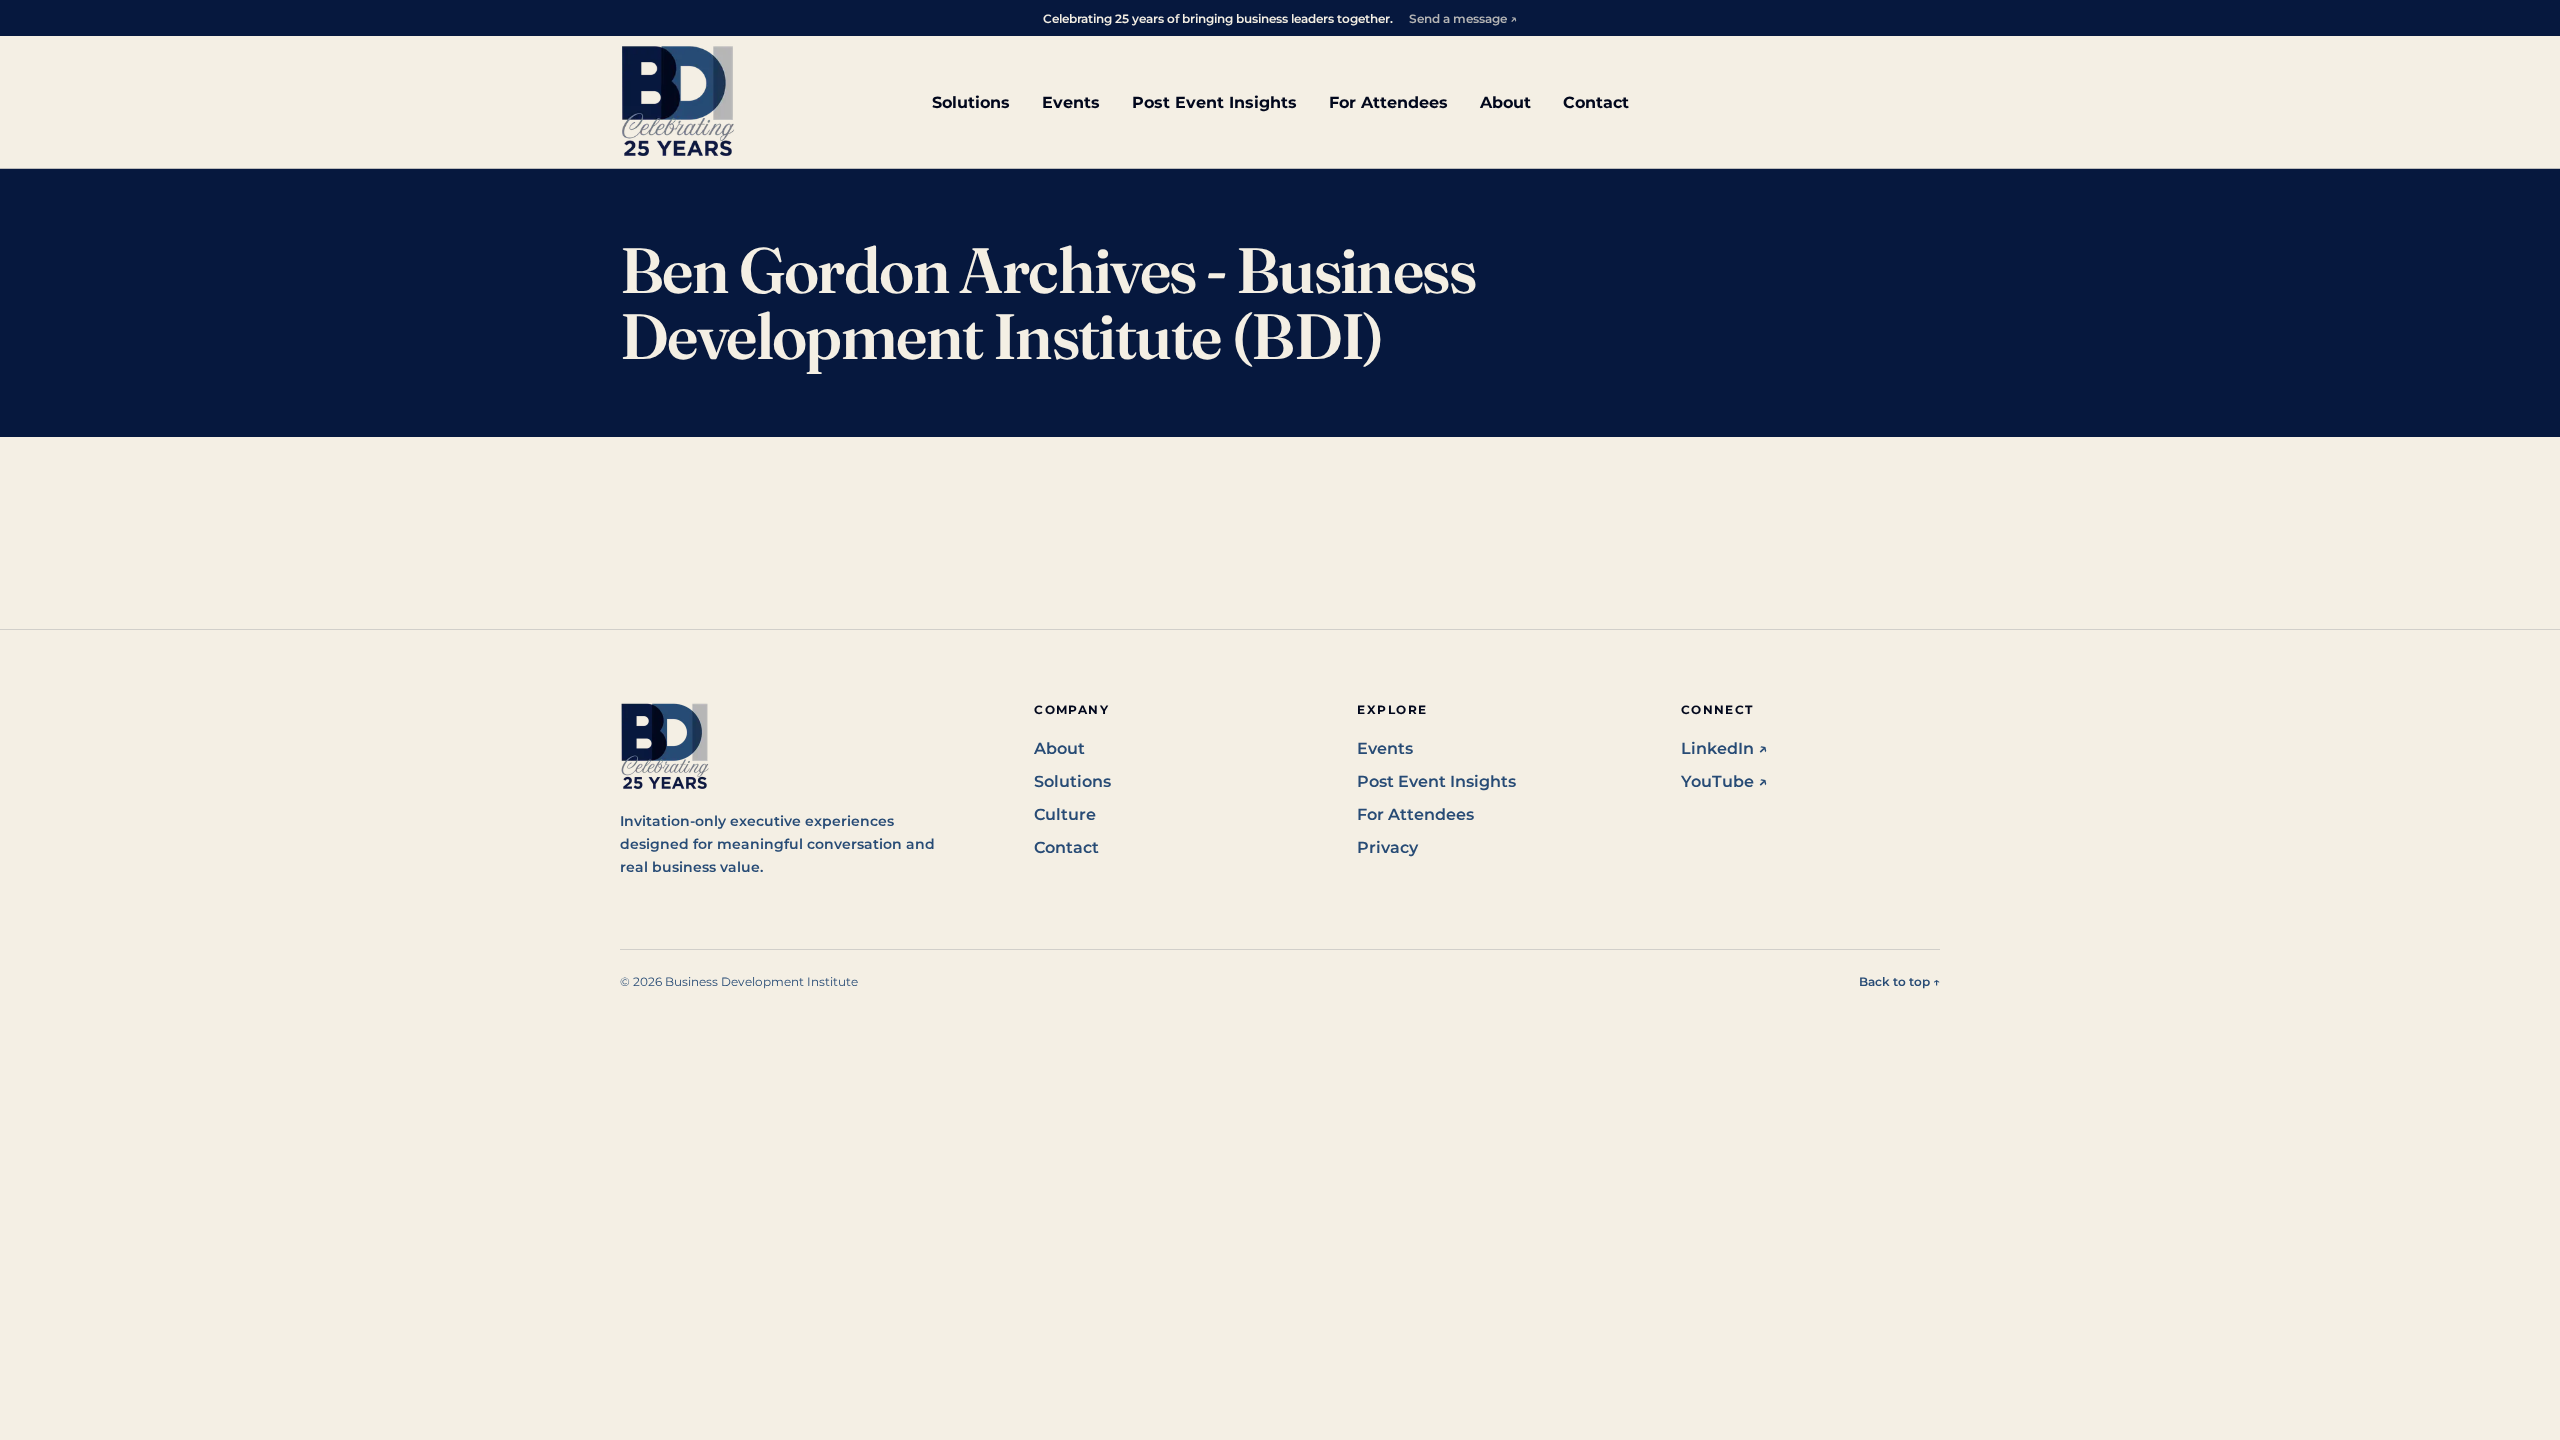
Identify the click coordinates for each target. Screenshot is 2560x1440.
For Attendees (1388, 102)
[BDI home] (678, 102)
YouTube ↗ (1724, 781)
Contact (1596, 102)
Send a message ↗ (1463, 18)
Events (1071, 102)
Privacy (1387, 847)
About (1505, 102)
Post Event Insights (1214, 102)
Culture (1065, 814)
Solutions (971, 102)
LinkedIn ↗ (1724, 748)
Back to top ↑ (1899, 981)
